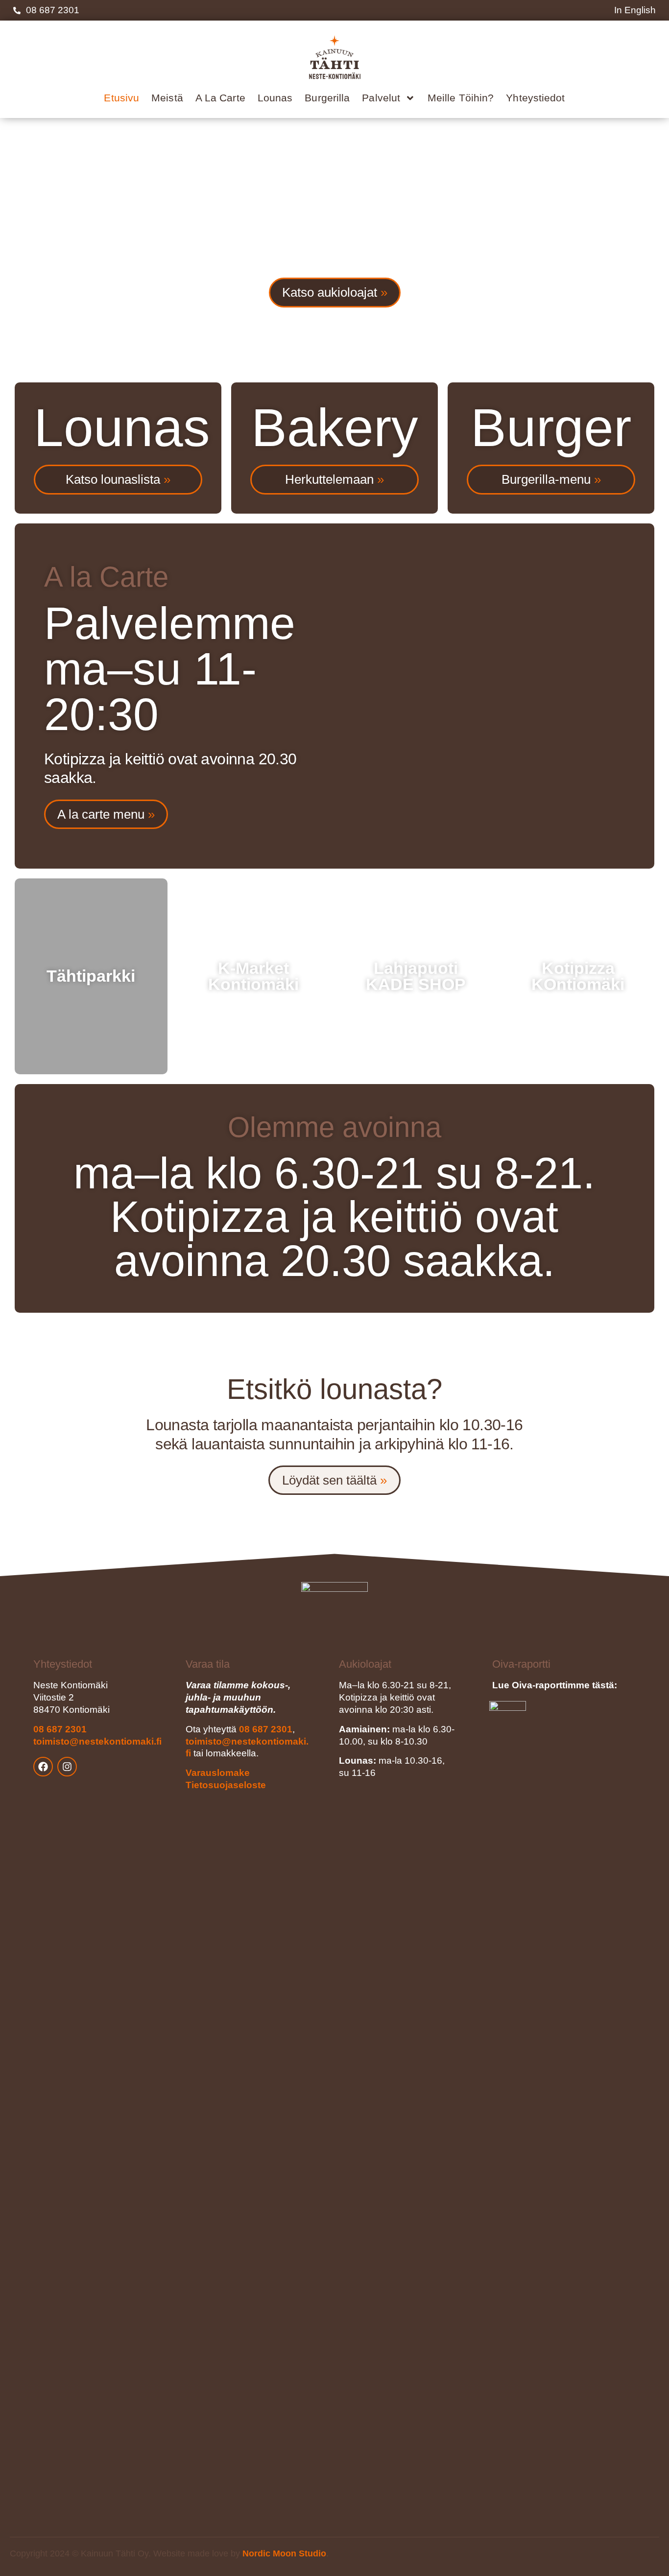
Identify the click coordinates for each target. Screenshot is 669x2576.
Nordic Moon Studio (284, 2553)
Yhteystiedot (535, 98)
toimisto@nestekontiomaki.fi (97, 1741)
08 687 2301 (60, 1729)
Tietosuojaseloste (226, 1785)
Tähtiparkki (91, 976)
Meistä (167, 98)
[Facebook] (43, 1767)
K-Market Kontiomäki (253, 977)
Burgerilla (327, 98)
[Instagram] (67, 1767)
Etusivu (121, 98)
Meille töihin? (461, 98)
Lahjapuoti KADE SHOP (416, 977)
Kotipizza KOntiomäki (578, 977)
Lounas (275, 98)
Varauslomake (218, 1773)
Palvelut (381, 98)
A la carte (220, 98)
